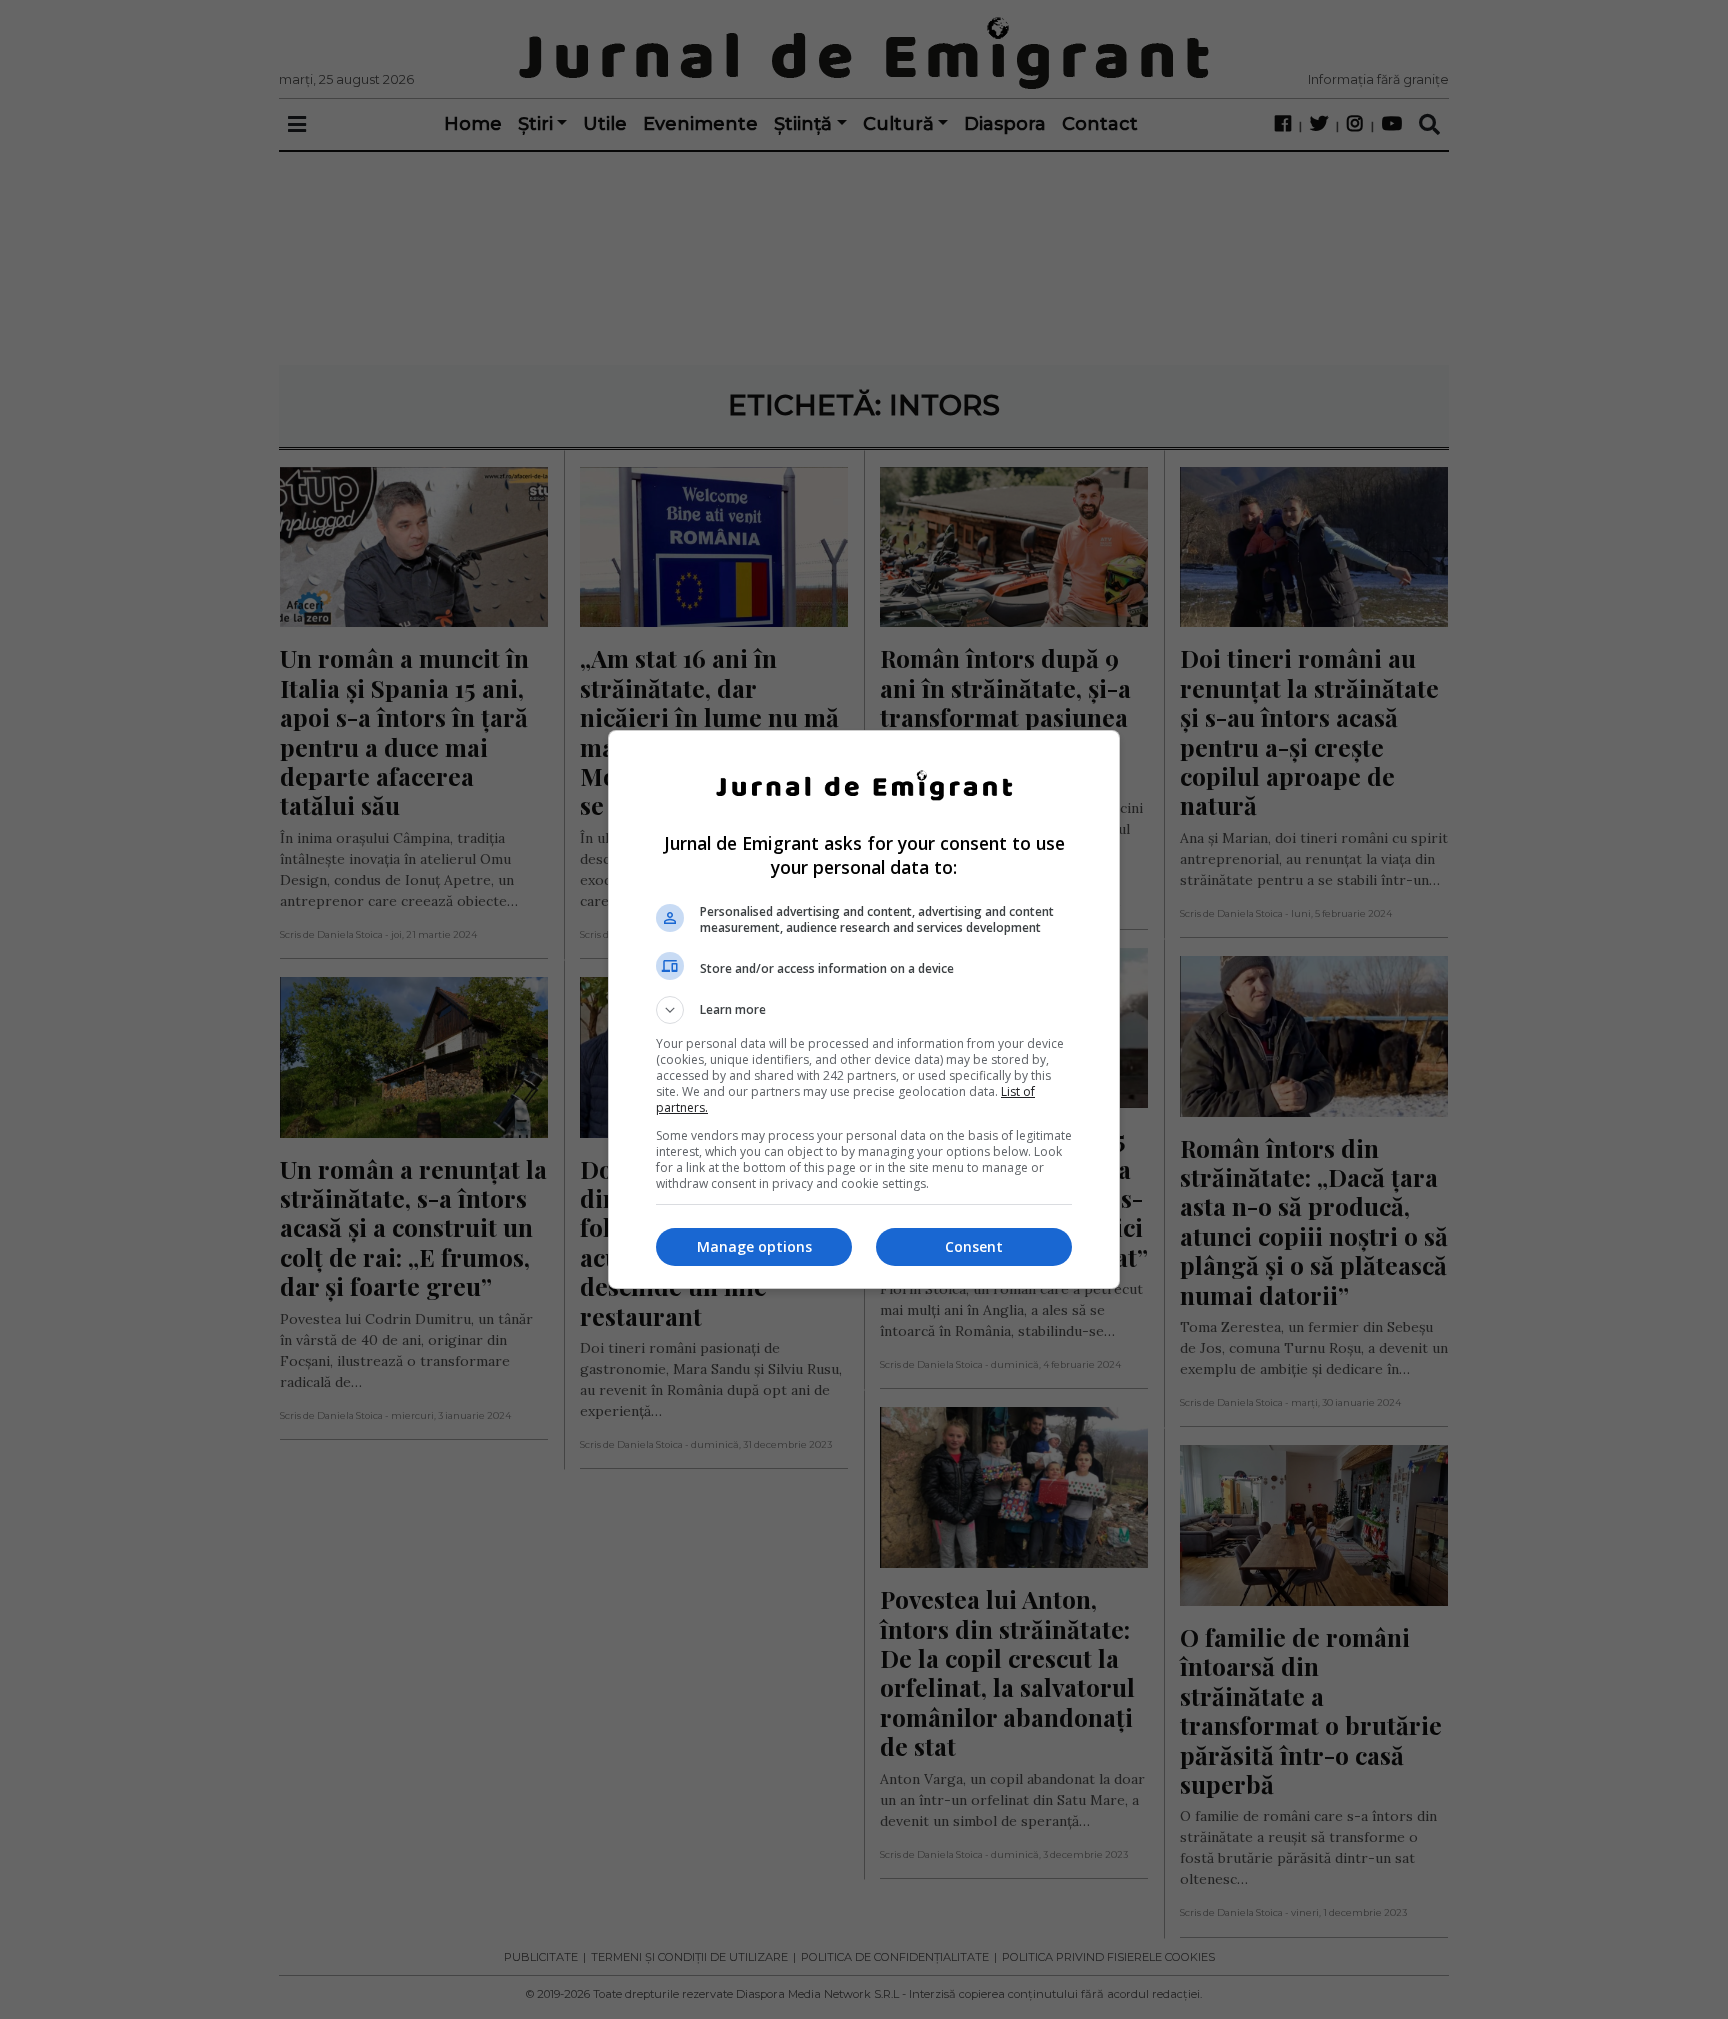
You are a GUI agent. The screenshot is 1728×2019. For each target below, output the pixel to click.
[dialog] (864, 1009)
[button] (864, 1010)
